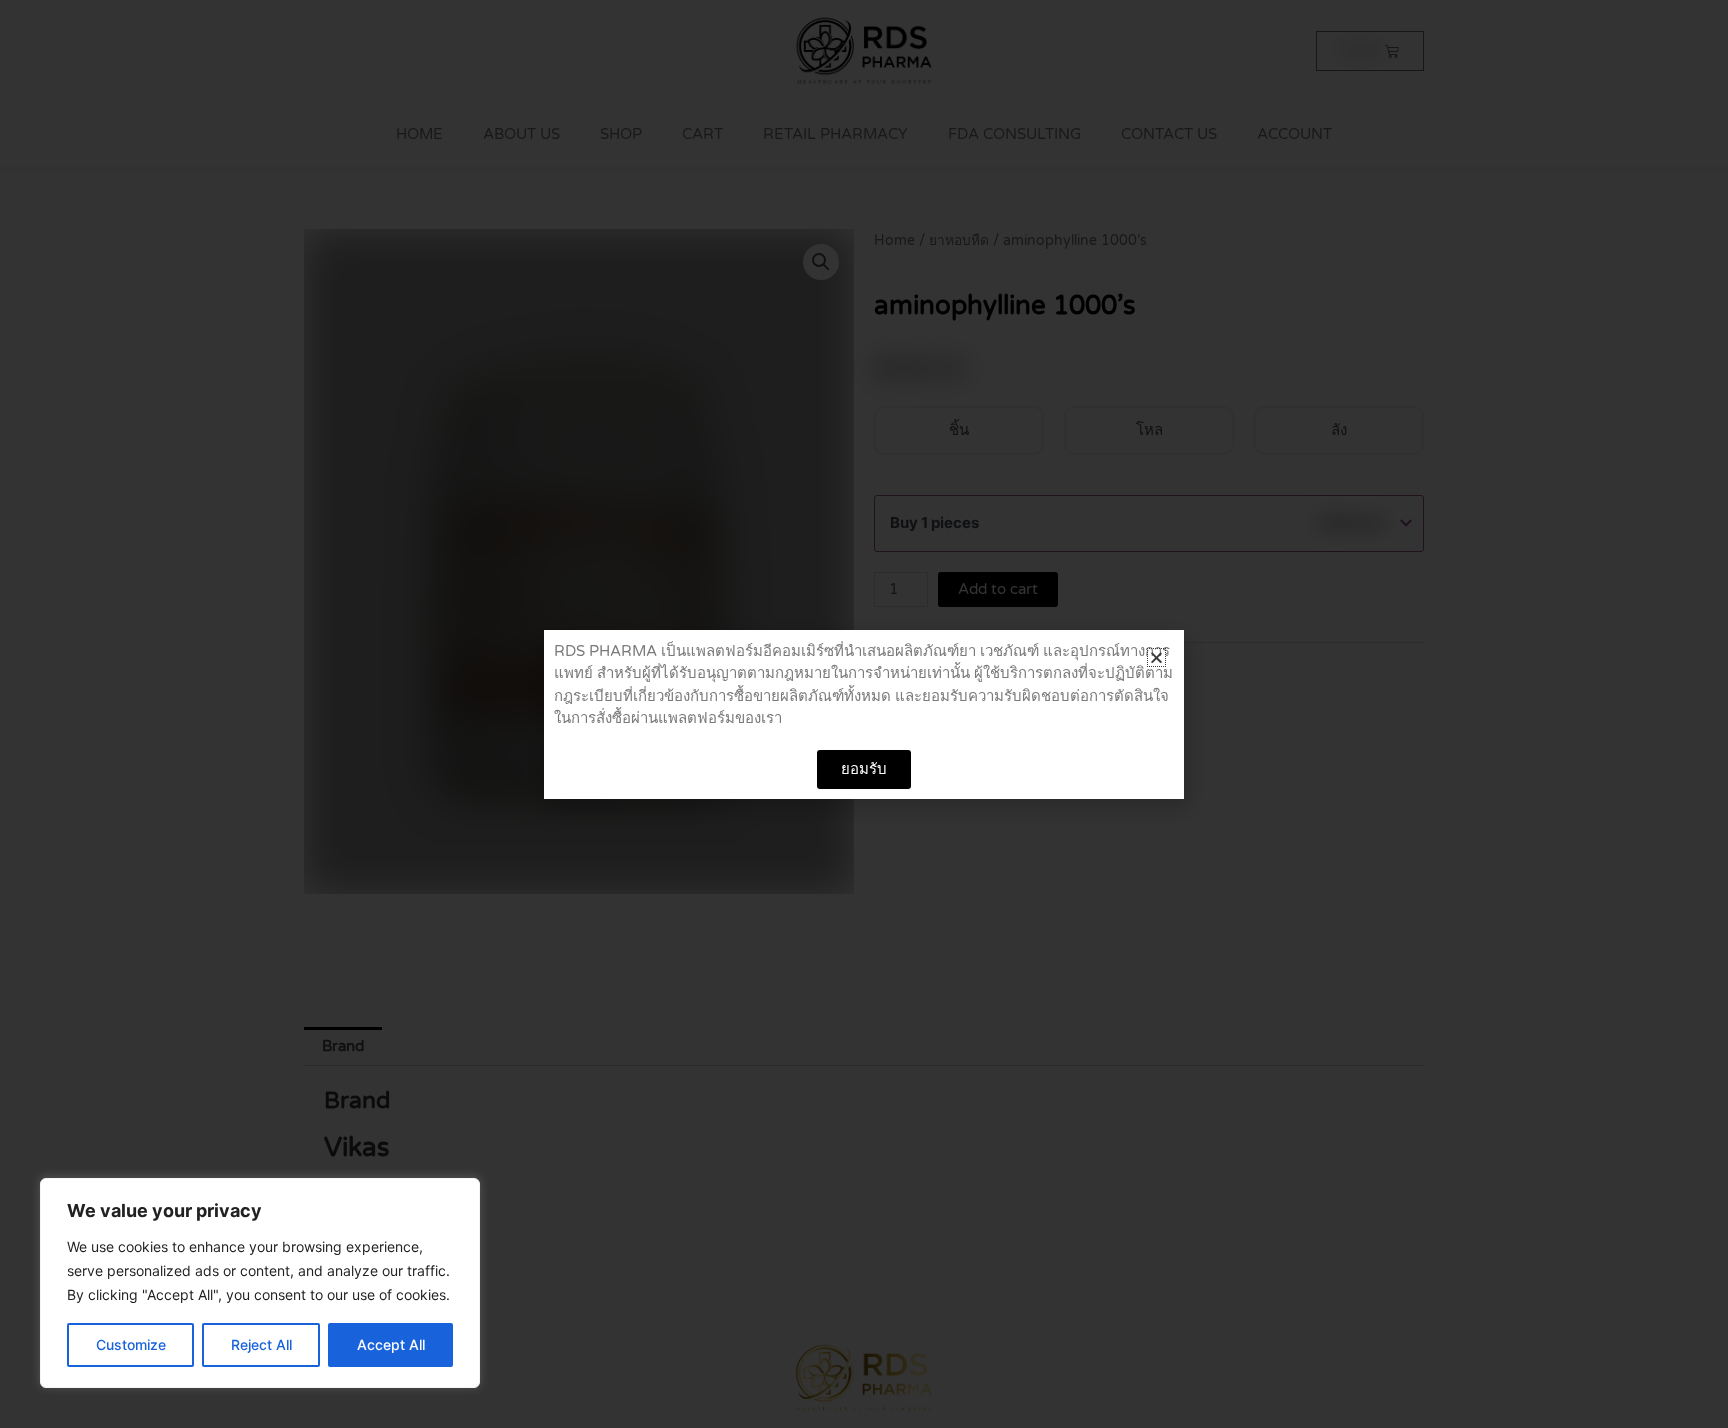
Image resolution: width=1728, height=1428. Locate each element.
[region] (260, 1283)
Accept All (391, 1344)
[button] (1156, 657)
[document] (864, 714)
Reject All (261, 1344)
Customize (131, 1344)
